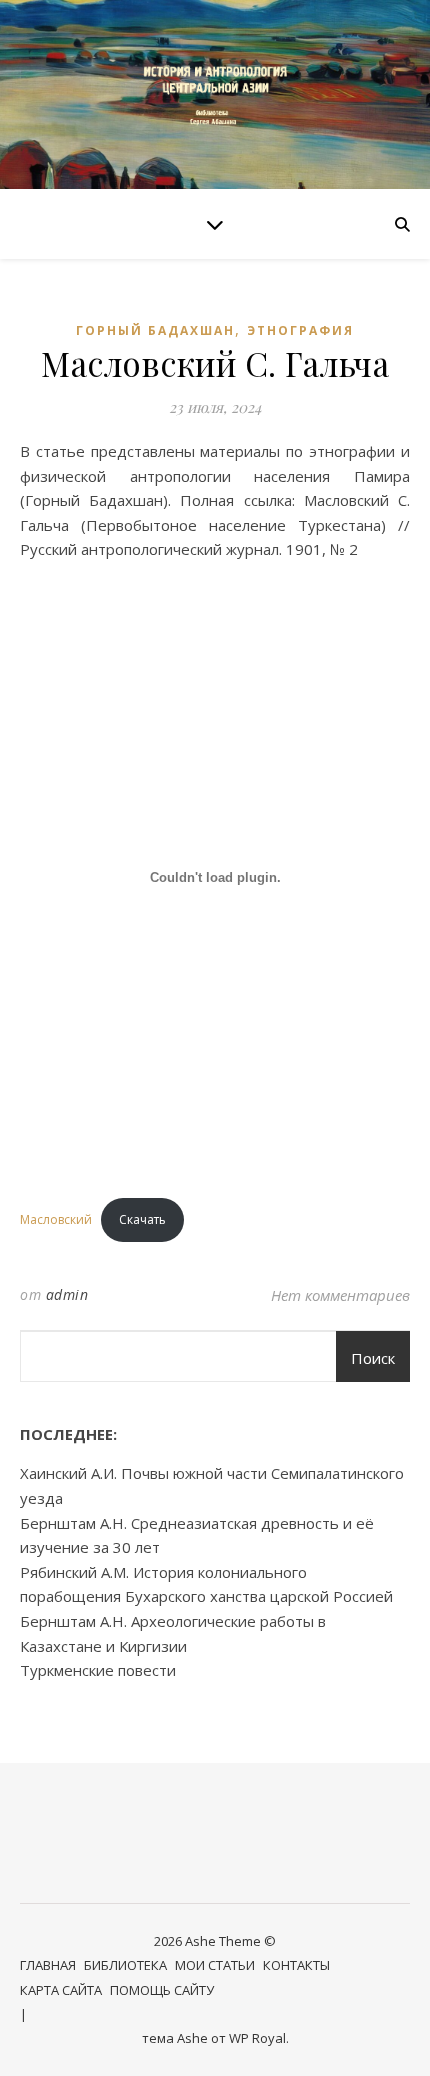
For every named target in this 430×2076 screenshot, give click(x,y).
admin (67, 1294)
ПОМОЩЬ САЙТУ (162, 1990)
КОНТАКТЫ (296, 1965)
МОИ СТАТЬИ (215, 1965)
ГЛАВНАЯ (48, 1965)
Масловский (56, 1219)
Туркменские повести (98, 1670)
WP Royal (257, 2038)
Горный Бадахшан (155, 330)
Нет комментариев (340, 1295)
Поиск (373, 1358)
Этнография (300, 330)
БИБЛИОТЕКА (125, 1965)
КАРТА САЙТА (61, 1990)
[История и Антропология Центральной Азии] (215, 94)
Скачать (142, 1219)
